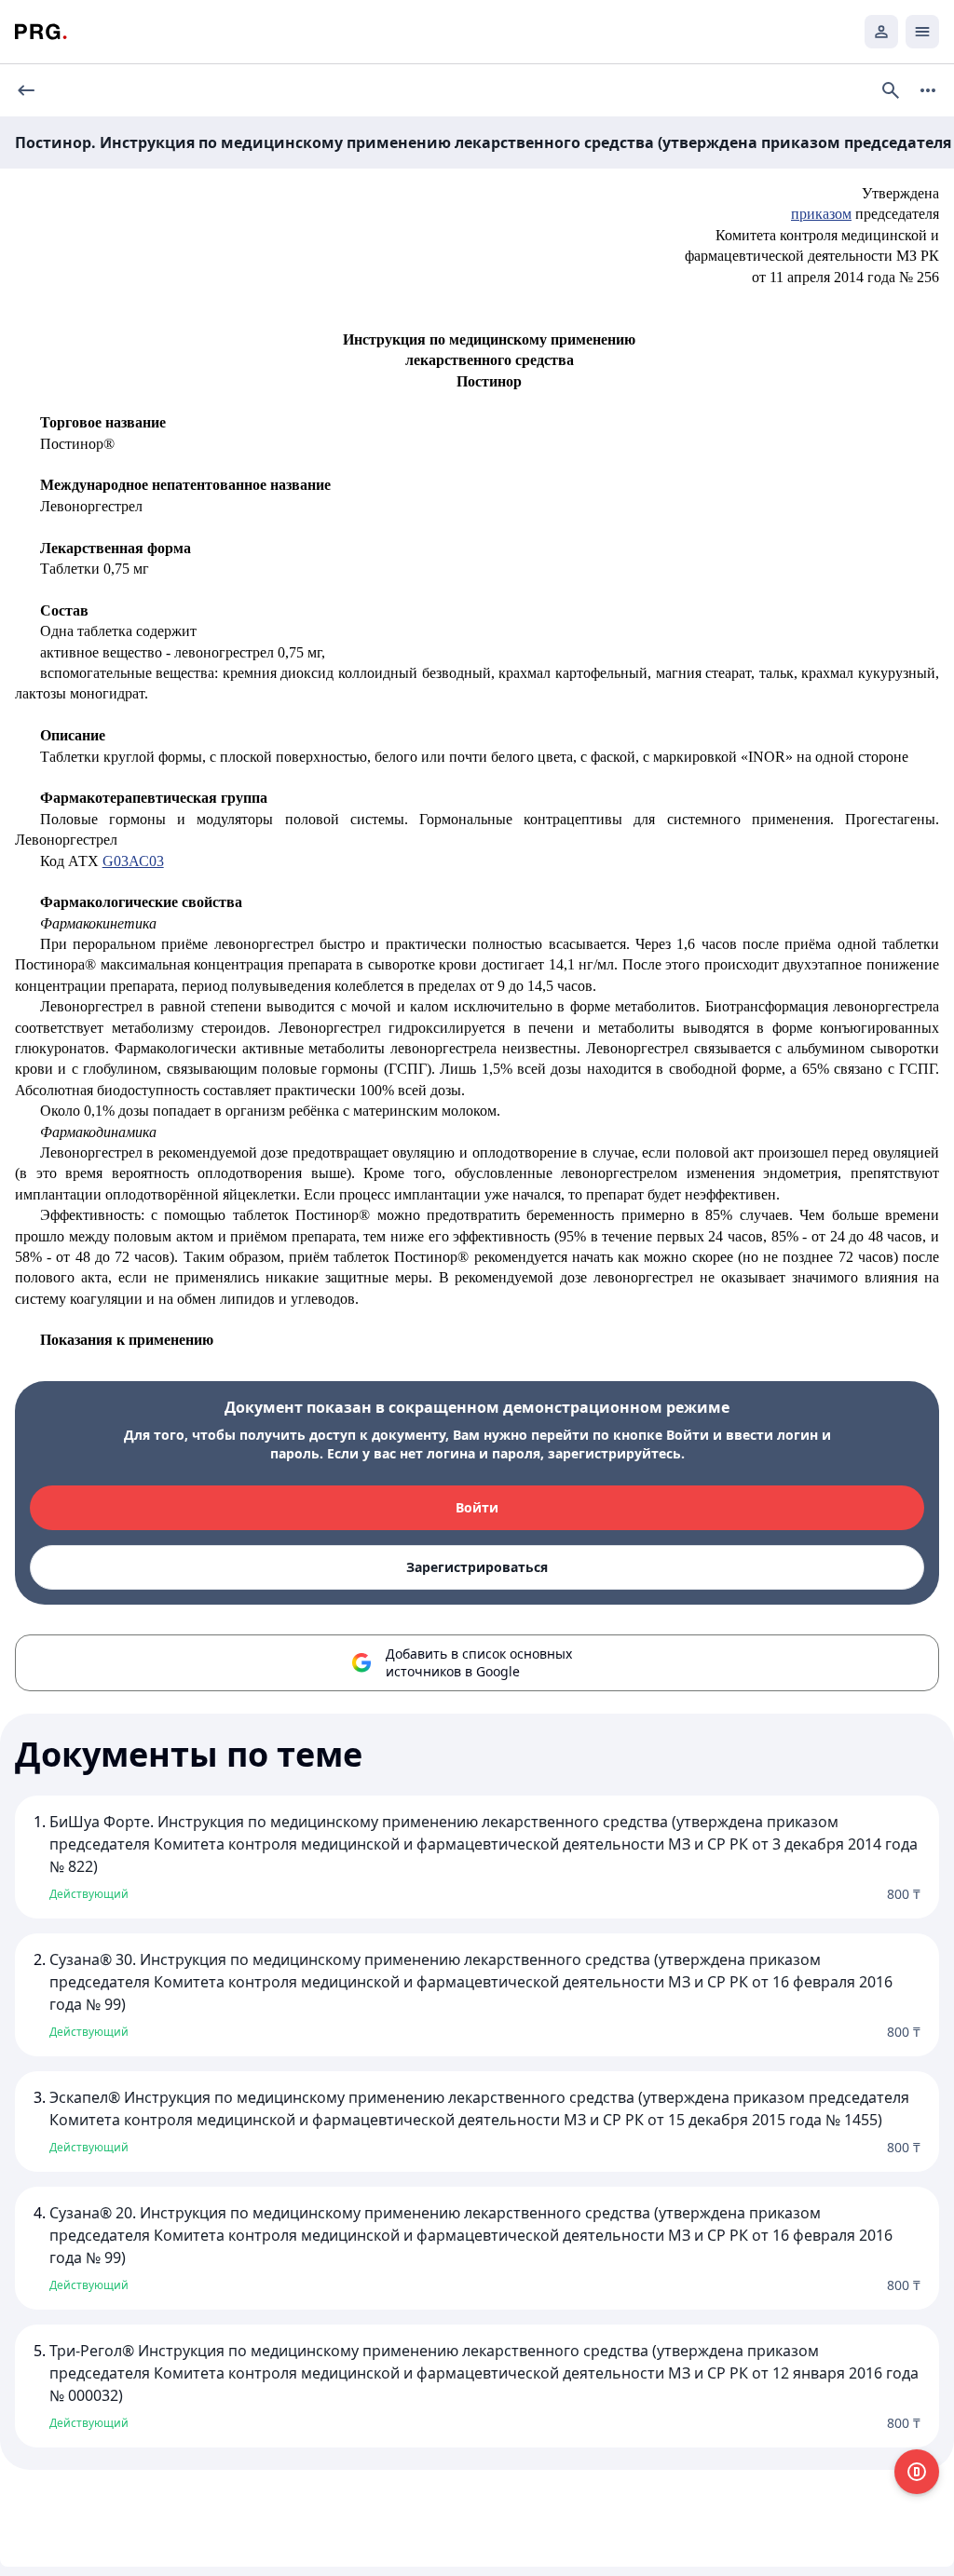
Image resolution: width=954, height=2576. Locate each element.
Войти (477, 1507)
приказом (821, 214)
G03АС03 (133, 861)
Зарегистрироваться (477, 1567)
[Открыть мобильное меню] (922, 32)
